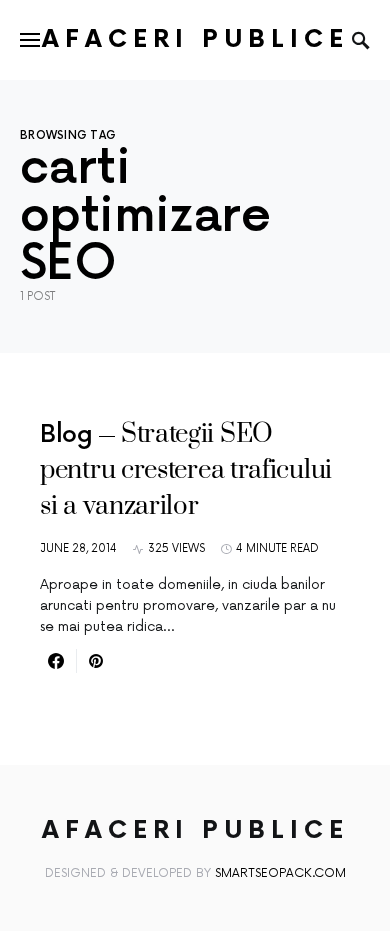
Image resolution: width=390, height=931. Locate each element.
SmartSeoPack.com (280, 873)
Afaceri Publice (195, 39)
